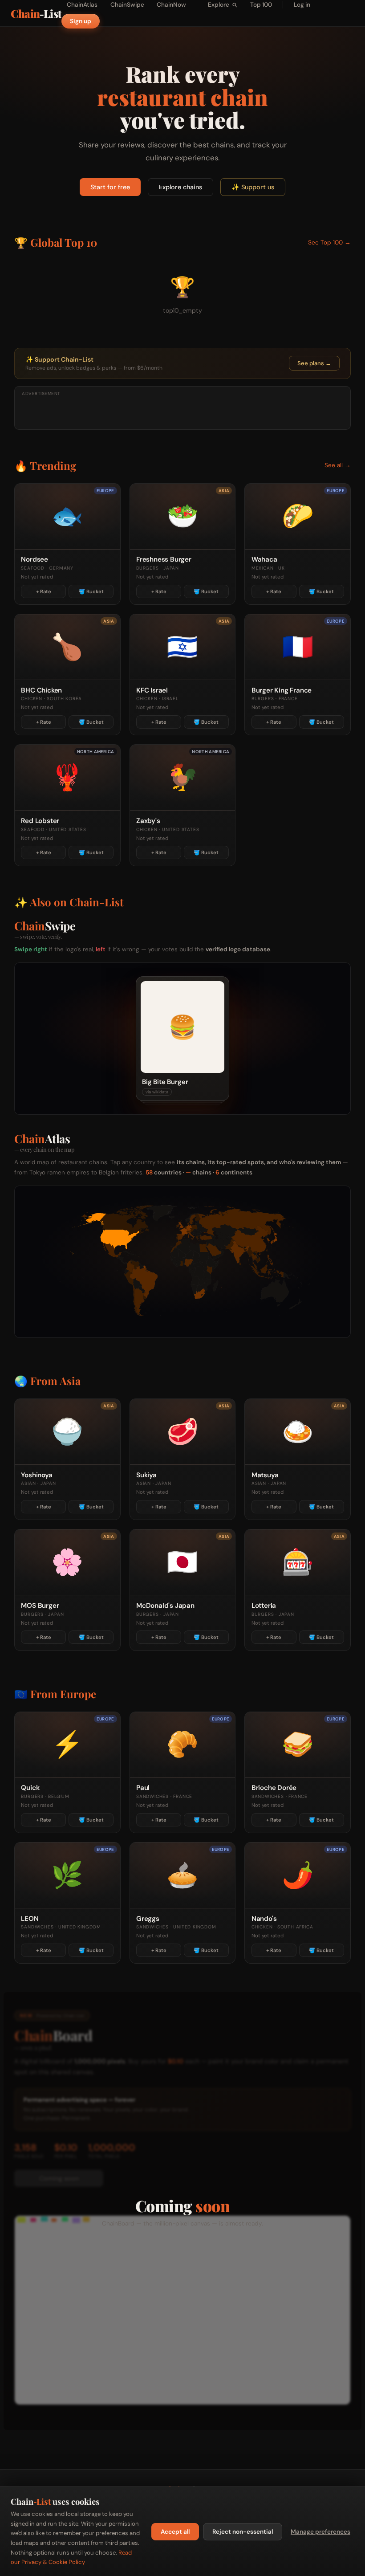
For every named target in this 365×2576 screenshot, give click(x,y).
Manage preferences (320, 2532)
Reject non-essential (243, 2532)
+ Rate (44, 591)
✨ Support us (253, 187)
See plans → (314, 363)
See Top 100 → (329, 243)
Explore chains (180, 187)
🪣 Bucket (91, 591)
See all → (338, 465)
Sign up (81, 21)
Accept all (175, 2532)
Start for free (110, 187)
